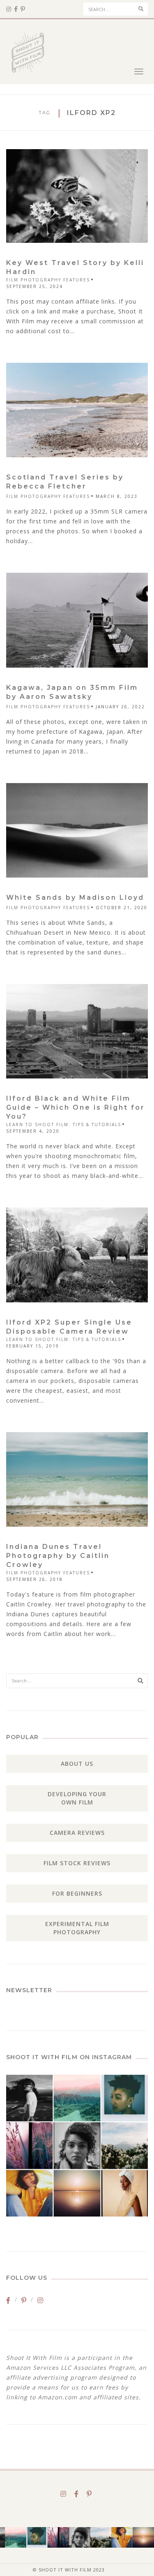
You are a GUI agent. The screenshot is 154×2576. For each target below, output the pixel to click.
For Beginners (77, 1893)
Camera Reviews (77, 1833)
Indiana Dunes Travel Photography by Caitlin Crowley (58, 1556)
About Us (77, 1764)
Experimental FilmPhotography (77, 1928)
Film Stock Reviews (77, 1863)
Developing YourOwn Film (77, 1798)
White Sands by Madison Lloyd (75, 897)
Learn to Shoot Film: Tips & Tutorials (64, 1124)
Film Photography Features (48, 280)
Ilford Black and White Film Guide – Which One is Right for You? (76, 1107)
